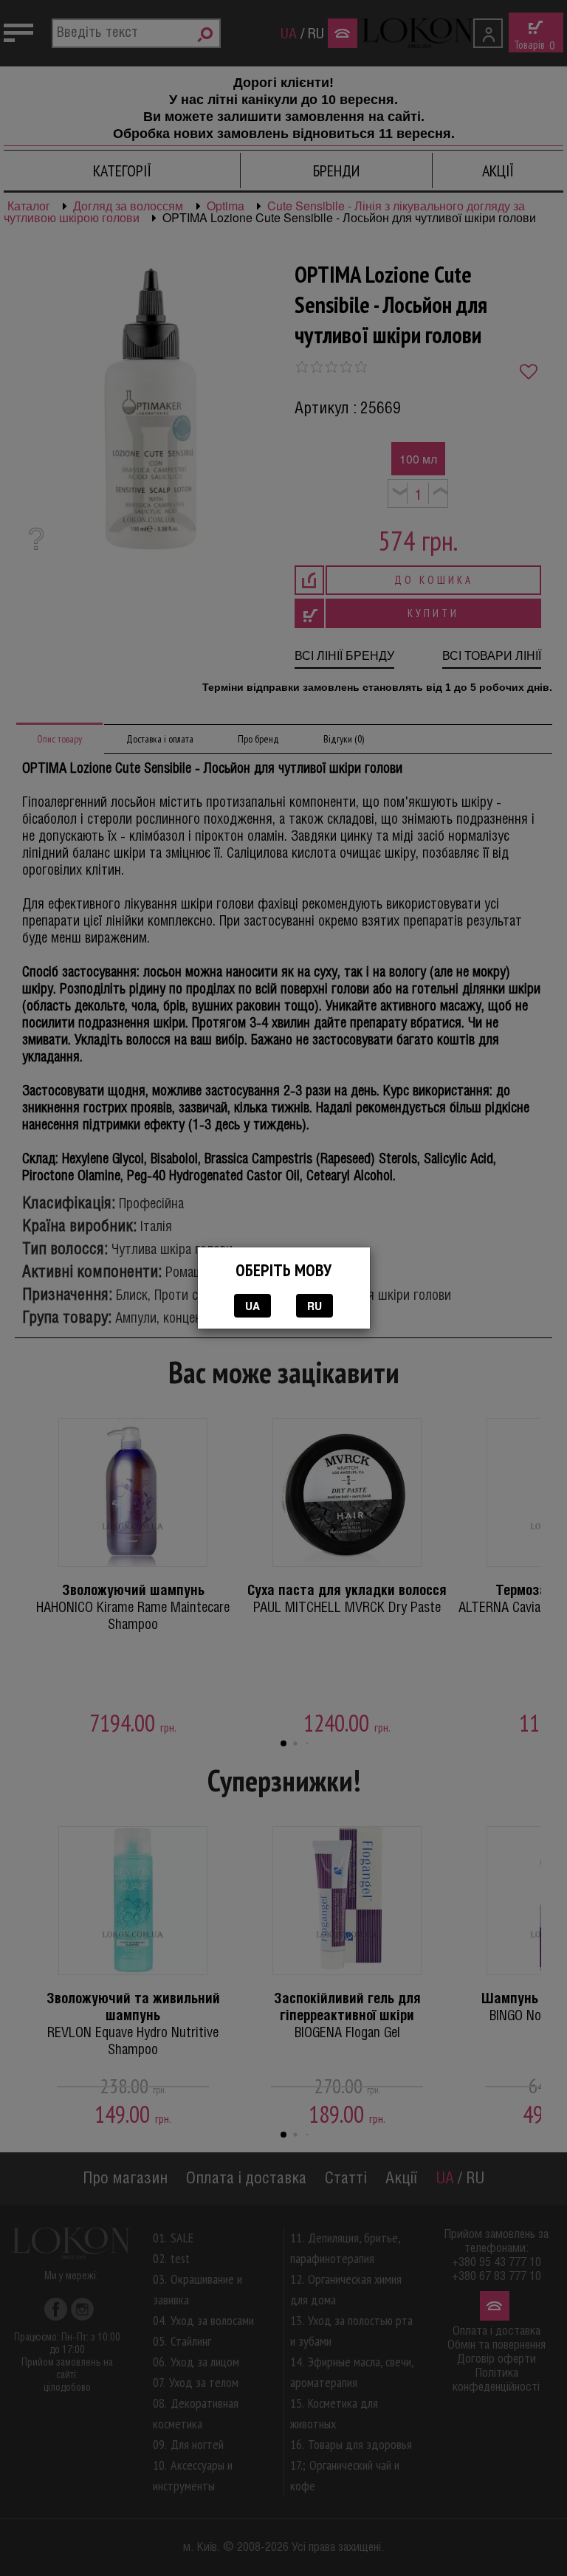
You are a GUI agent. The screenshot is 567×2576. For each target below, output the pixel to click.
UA (252, 1306)
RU (315, 1306)
